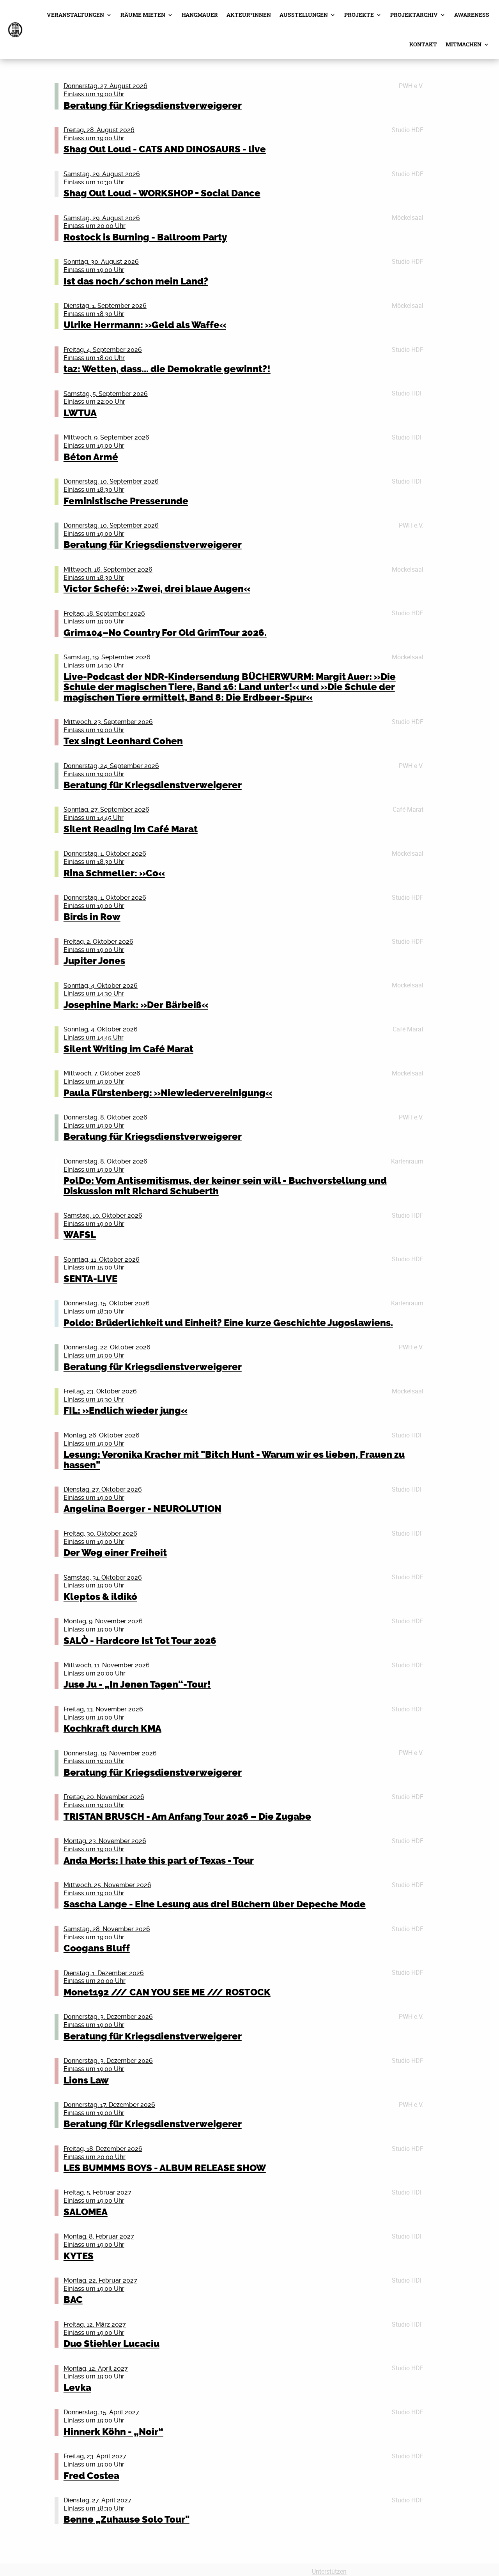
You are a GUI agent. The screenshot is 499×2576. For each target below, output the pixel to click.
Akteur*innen (249, 15)
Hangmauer (200, 15)
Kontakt (423, 44)
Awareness (472, 15)
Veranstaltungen (75, 15)
